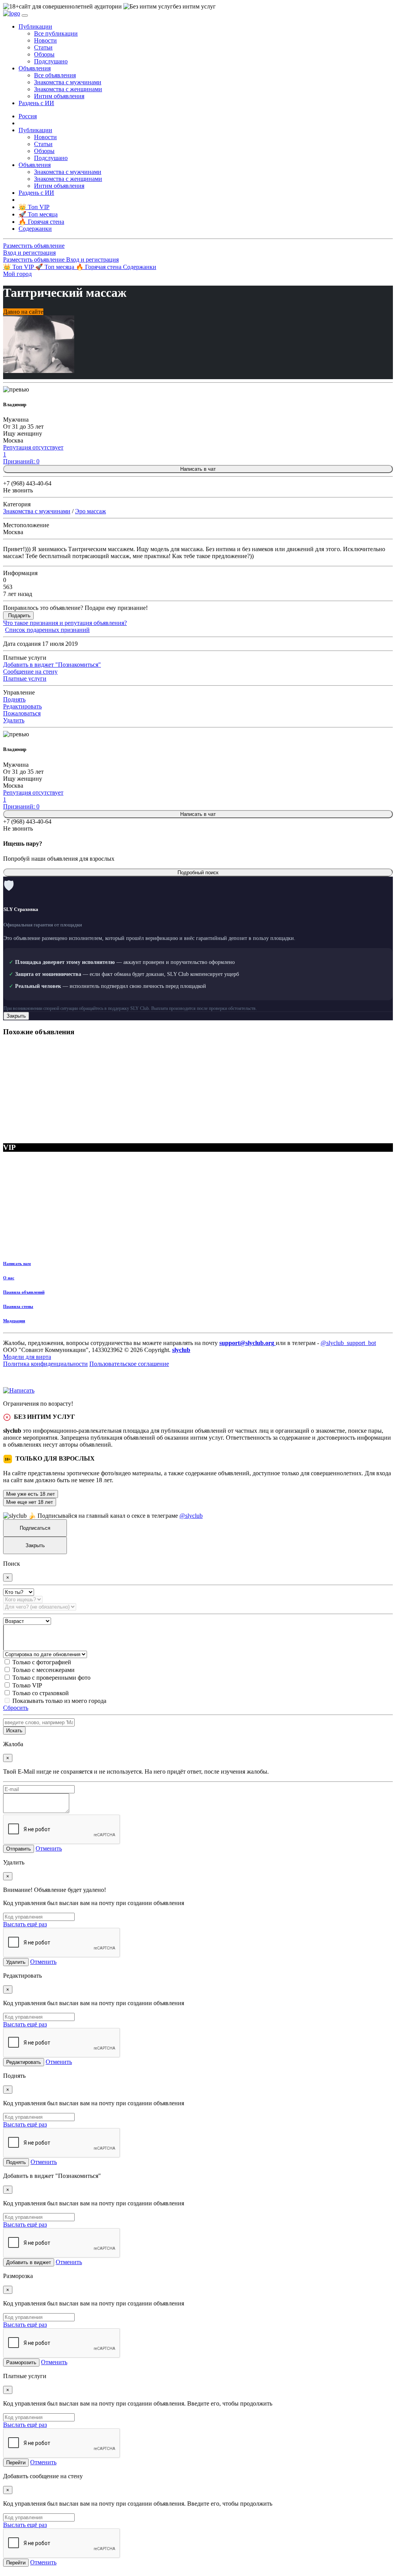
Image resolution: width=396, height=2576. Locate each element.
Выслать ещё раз (25, 1924)
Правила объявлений (24, 1292)
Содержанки (140, 267)
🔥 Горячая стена (99, 267)
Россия (28, 116)
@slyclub (191, 1516)
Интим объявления (59, 96)
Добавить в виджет (29, 2262)
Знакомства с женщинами (68, 89)
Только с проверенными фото (51, 1678)
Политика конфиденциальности (45, 1364)
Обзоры (44, 54)
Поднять (14, 699)
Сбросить (16, 1708)
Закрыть (16, 1016)
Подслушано (51, 61)
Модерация (14, 1321)
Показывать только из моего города (59, 1701)
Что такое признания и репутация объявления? (65, 623)
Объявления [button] (35, 68)
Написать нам (17, 1263)
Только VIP (27, 1685)
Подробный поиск (198, 873)
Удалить (14, 720)
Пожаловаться (22, 713)
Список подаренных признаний (47, 630)
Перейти (16, 2463)
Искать (14, 1731)
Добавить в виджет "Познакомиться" (52, 665)
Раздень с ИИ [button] (36, 103)
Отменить (49, 1848)
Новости (45, 40)
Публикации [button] (35, 26)
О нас (9, 1278)
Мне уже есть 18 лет (31, 1494)
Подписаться (35, 1528)
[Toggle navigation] (25, 15)
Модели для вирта (27, 1357)
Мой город (17, 274)
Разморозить (21, 2362)
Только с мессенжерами (44, 1670)
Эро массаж (90, 511)
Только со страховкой (41, 1693)
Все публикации (56, 33)
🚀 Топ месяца (55, 267)
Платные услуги (25, 678)
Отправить (19, 1849)
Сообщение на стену (30, 672)
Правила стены (18, 1306)
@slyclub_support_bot (348, 1343)
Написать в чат (198, 469)
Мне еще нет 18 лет (30, 1502)
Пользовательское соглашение (129, 1364)
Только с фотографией (42, 1662)
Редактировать (22, 706)
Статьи (43, 47)
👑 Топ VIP (19, 267)
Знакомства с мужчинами (68, 82)
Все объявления (55, 75)
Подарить (19, 615)
